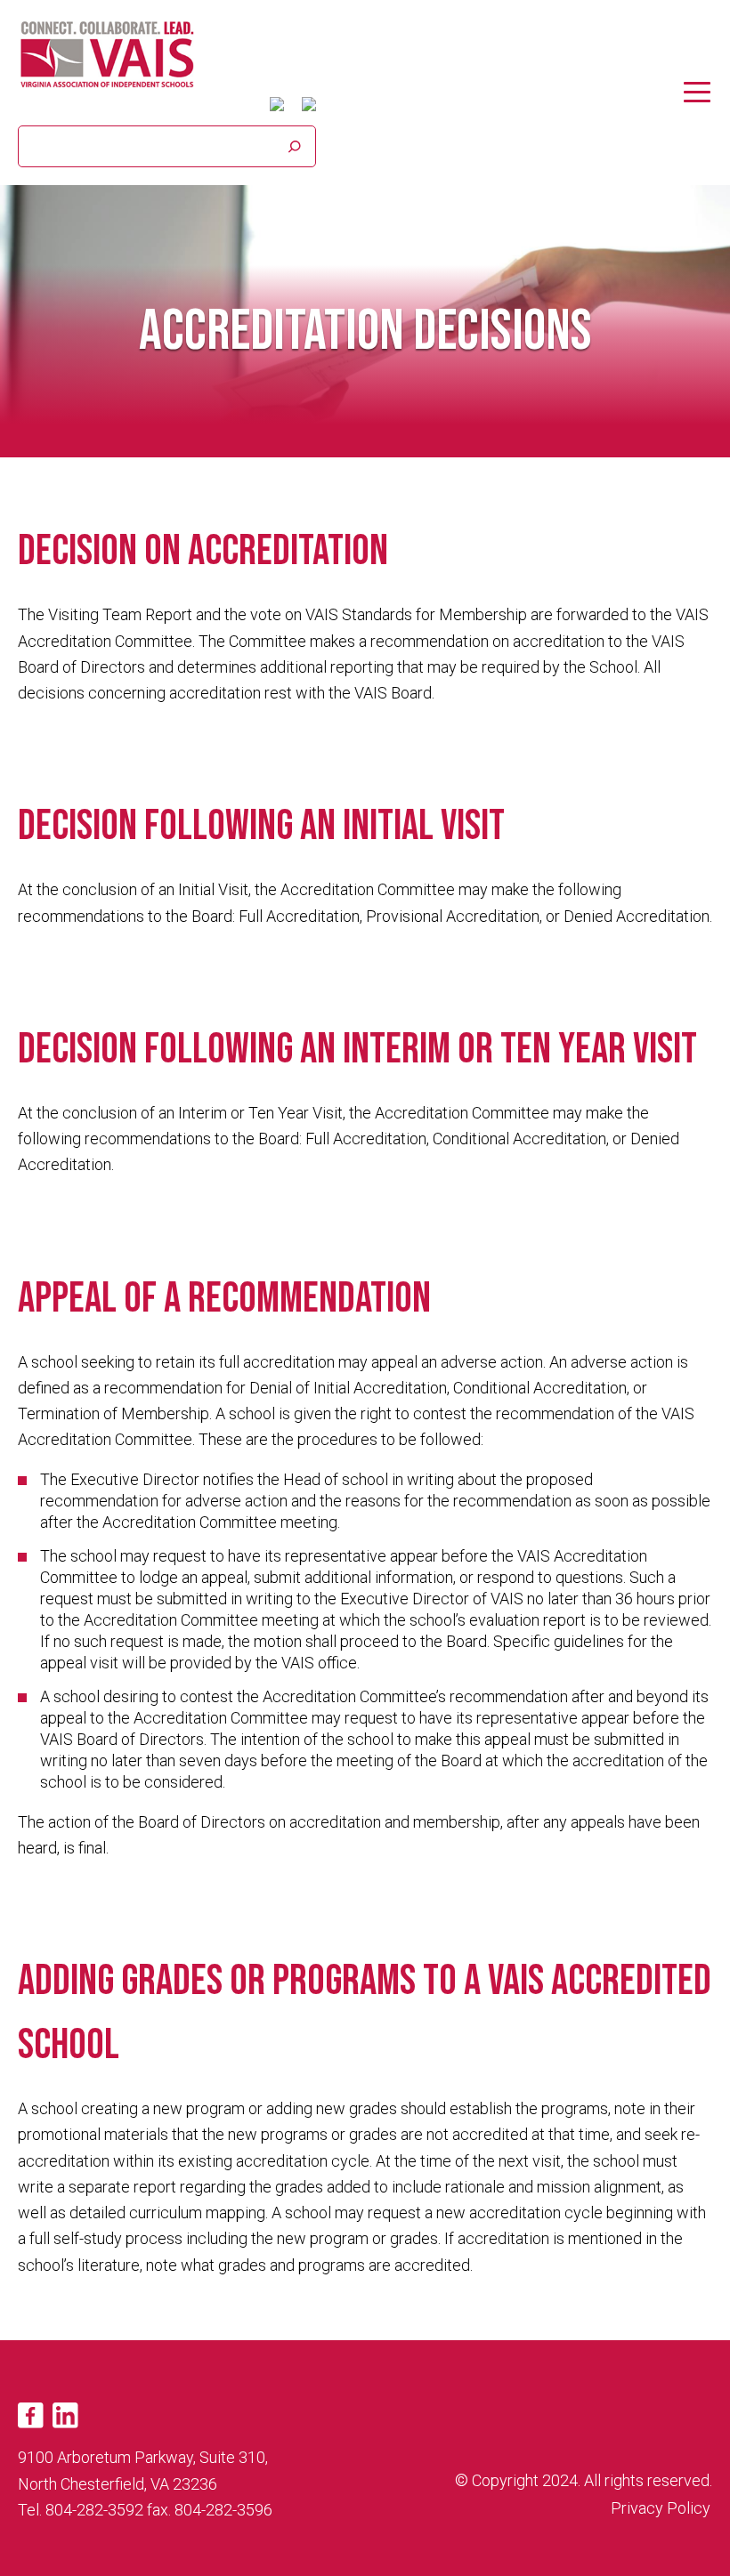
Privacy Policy (661, 2508)
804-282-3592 (94, 2510)
